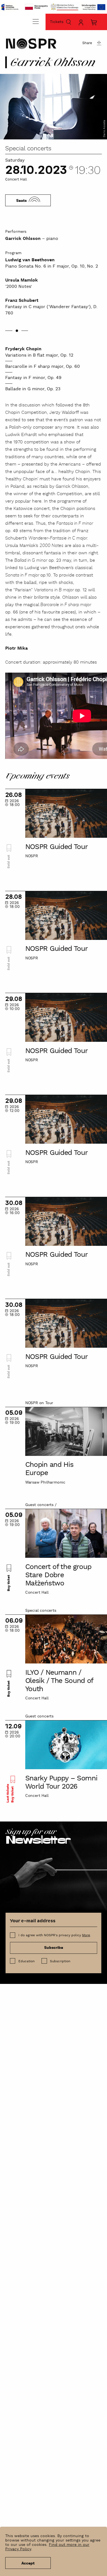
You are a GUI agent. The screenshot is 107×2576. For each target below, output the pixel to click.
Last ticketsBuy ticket (10, 1793)
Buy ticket (9, 1583)
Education (26, 1961)
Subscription (60, 1961)
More (86, 1935)
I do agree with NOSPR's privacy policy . (55, 1935)
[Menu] (36, 21)
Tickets (57, 22)
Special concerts (28, 149)
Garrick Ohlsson (23, 239)
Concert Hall (16, 180)
